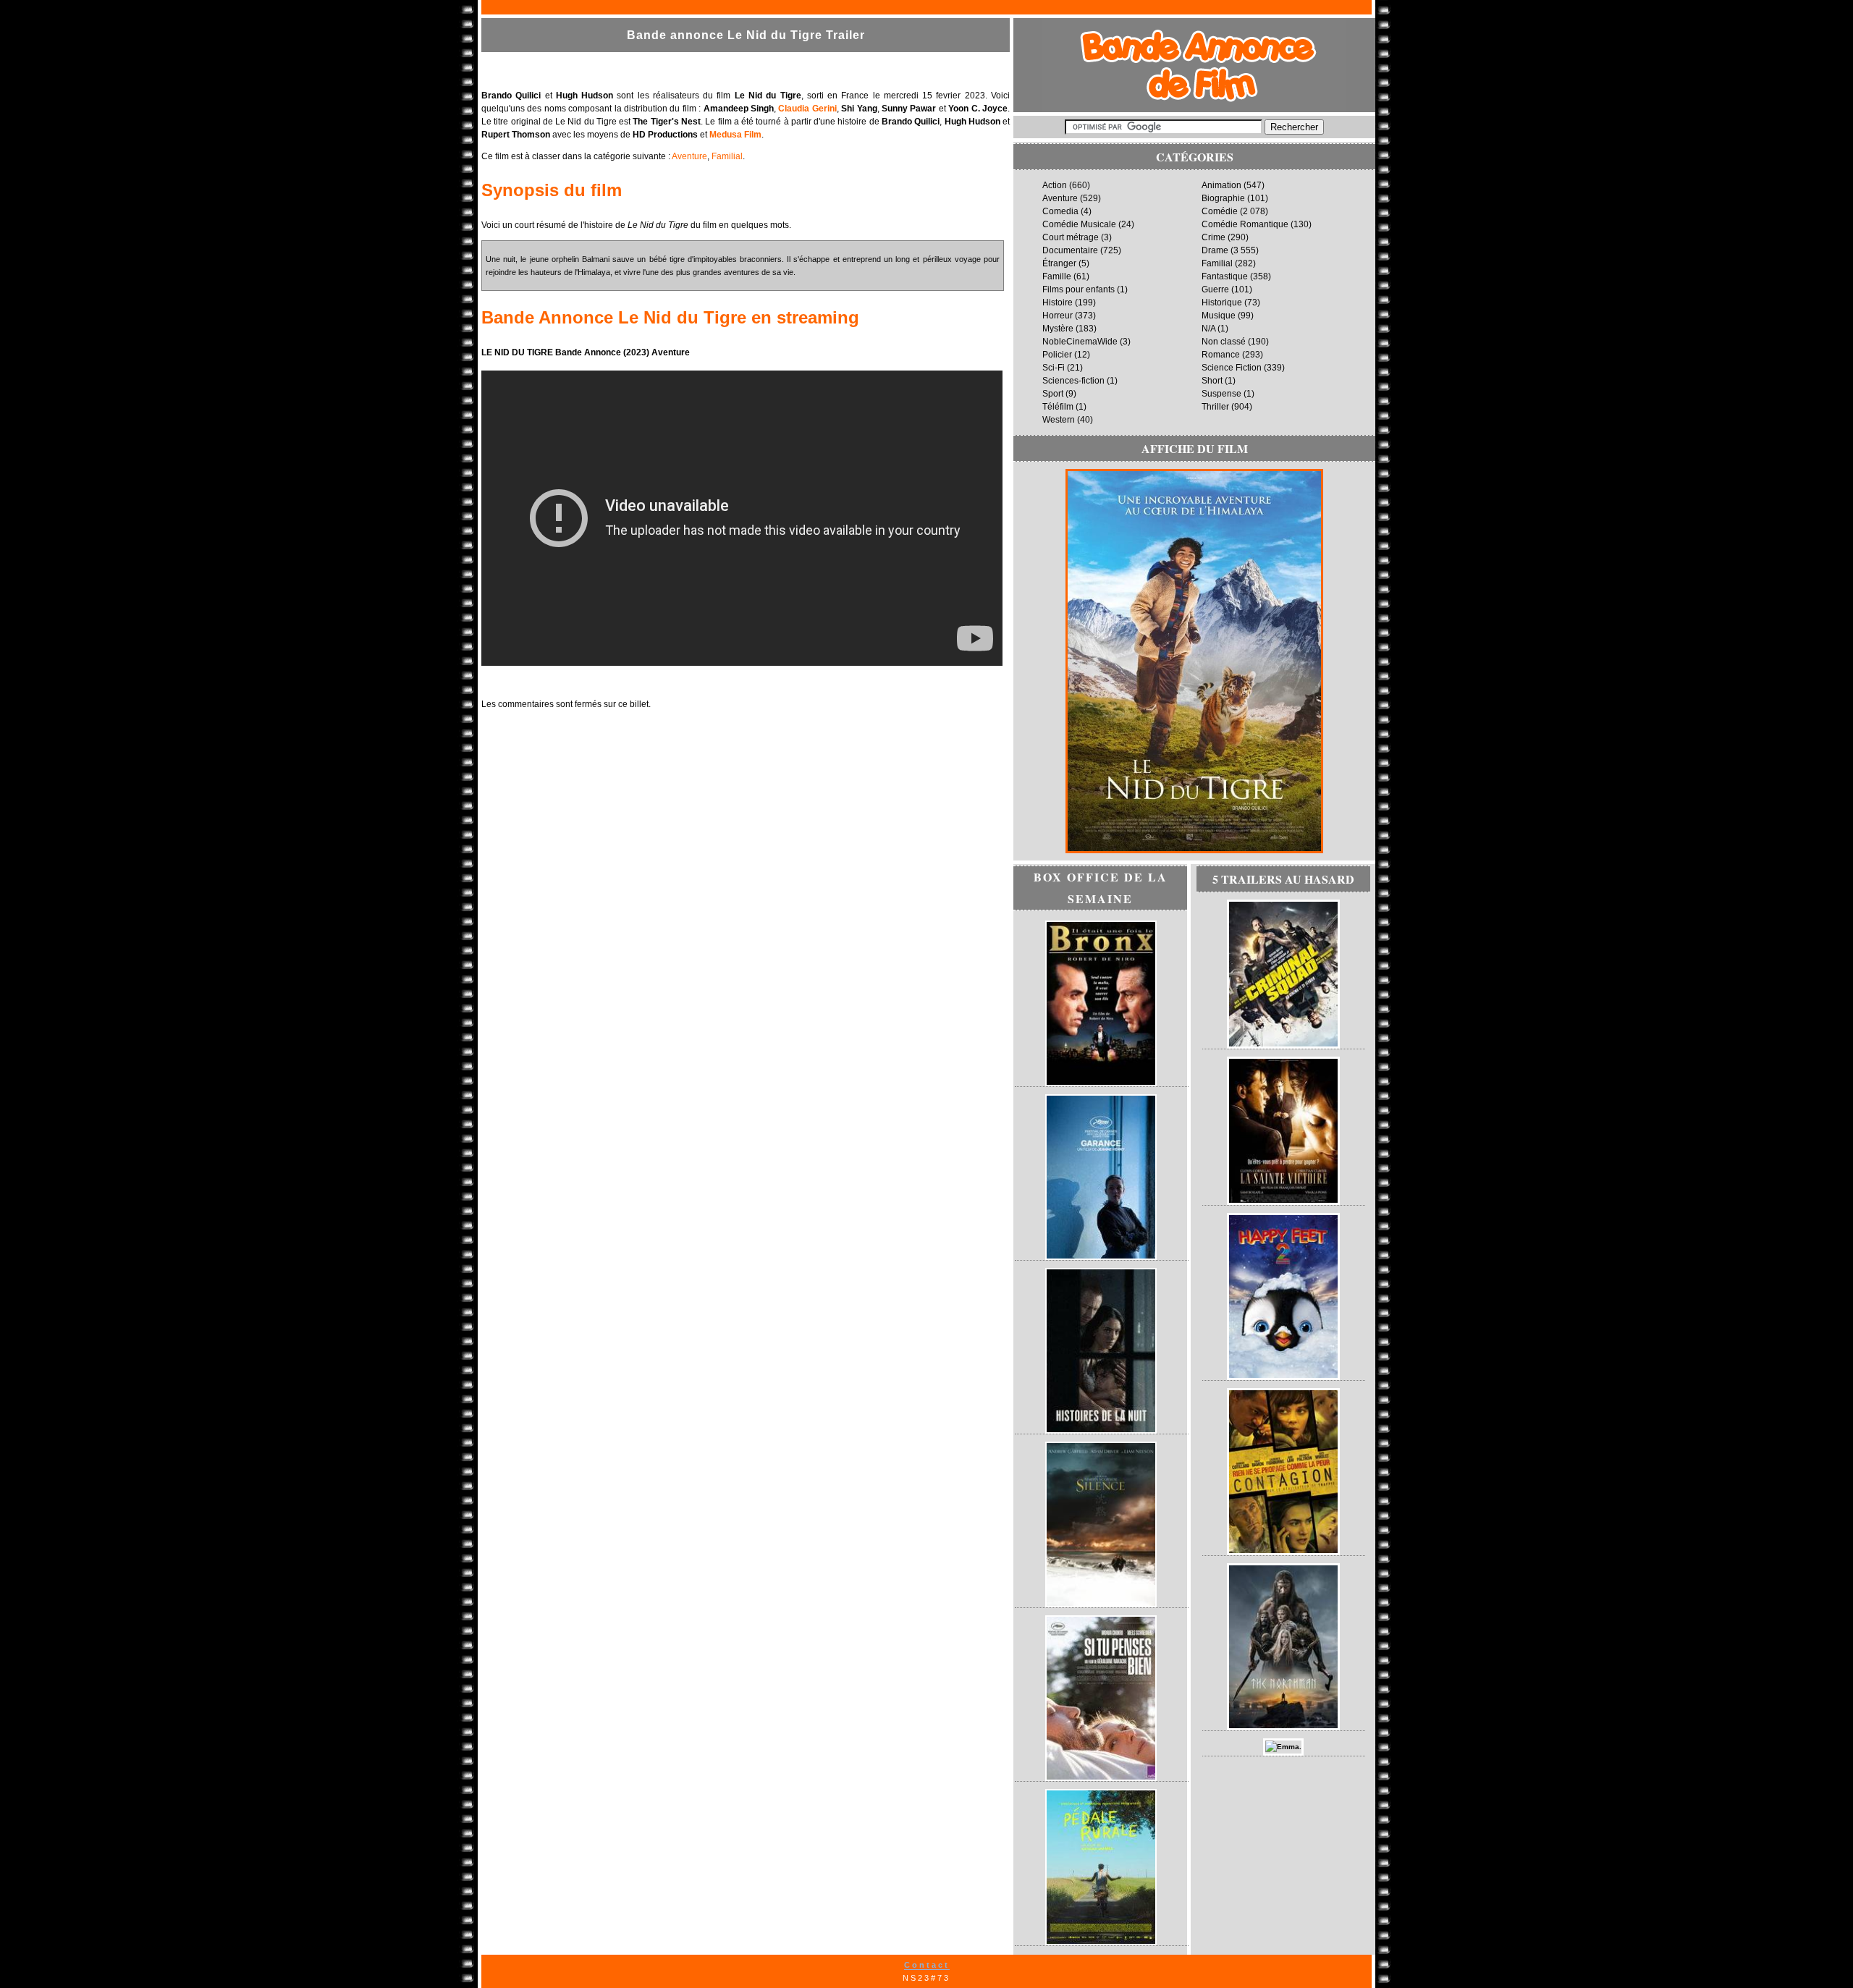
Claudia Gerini (807, 109)
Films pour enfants (1079, 289)
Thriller (1215, 407)
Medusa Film (735, 135)
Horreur (1058, 316)
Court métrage (1071, 237)
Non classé (1224, 342)
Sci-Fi (1054, 368)
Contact (927, 1965)
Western (1059, 420)
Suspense (1221, 394)
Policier (1057, 355)
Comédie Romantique (1245, 224)
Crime (1213, 237)
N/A (1208, 329)
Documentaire (1070, 250)
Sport (1053, 394)
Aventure (689, 156)
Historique (1222, 303)
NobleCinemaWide (1080, 342)
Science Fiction (1232, 368)
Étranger (1059, 263)
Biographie (1223, 198)
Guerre (1215, 289)
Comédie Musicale (1079, 224)
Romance (1221, 355)
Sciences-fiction (1073, 381)
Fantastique (1225, 276)
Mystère (1058, 329)
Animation (1221, 185)
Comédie (1220, 211)
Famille (1057, 276)
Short (1212, 381)
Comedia (1060, 211)
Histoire (1058, 303)
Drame (1215, 250)
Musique (1219, 316)
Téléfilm (1058, 407)
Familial (727, 156)
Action (1055, 185)
